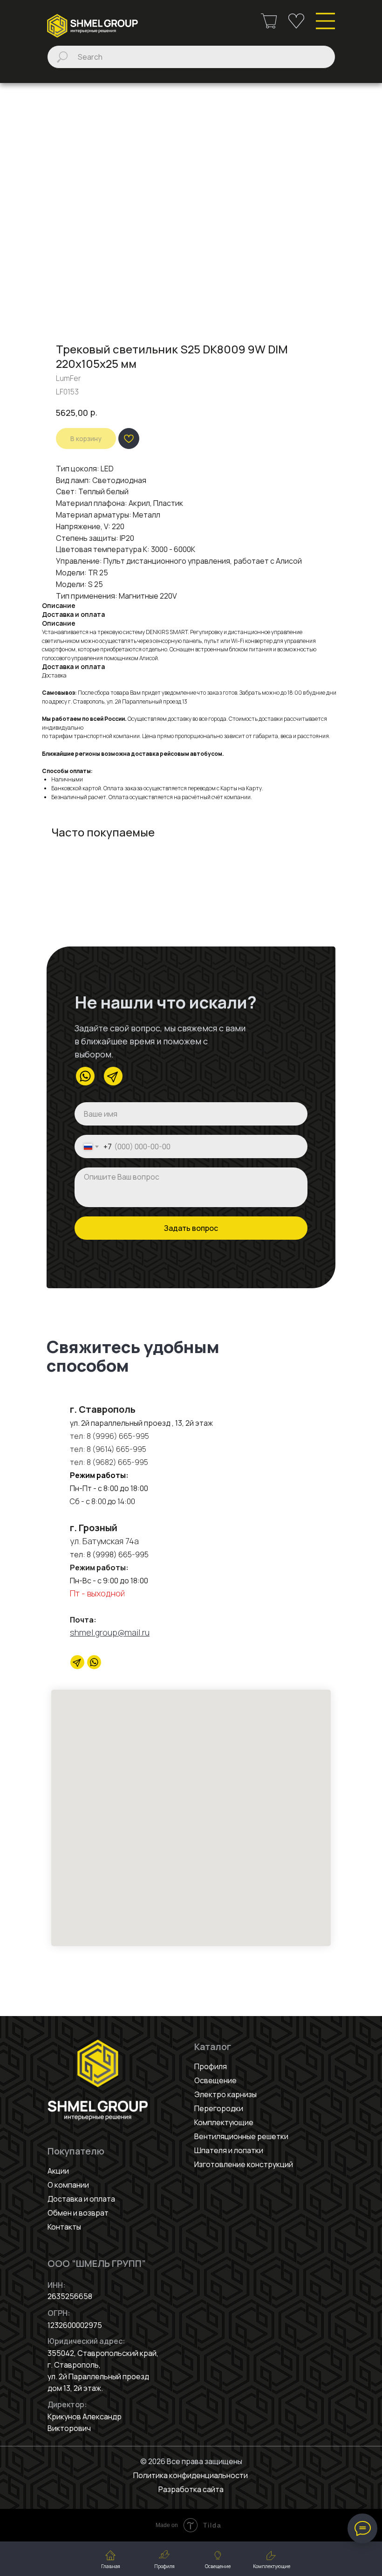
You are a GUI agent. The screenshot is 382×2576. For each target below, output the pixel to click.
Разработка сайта (191, 2489)
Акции (58, 2171)
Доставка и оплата (81, 2199)
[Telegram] (77, 1662)
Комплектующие (224, 2122)
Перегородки (219, 2108)
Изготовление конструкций (244, 2164)
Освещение (215, 2080)
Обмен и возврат (78, 2213)
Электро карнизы (225, 2094)
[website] (94, 1662)
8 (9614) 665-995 (116, 1449)
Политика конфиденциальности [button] (191, 2475)
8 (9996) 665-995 (118, 1436)
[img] (92, 26)
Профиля (211, 2066)
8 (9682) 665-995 (117, 1462)
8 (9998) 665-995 (118, 1554)
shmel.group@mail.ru (110, 1632)
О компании (68, 2185)
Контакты (64, 2227)
